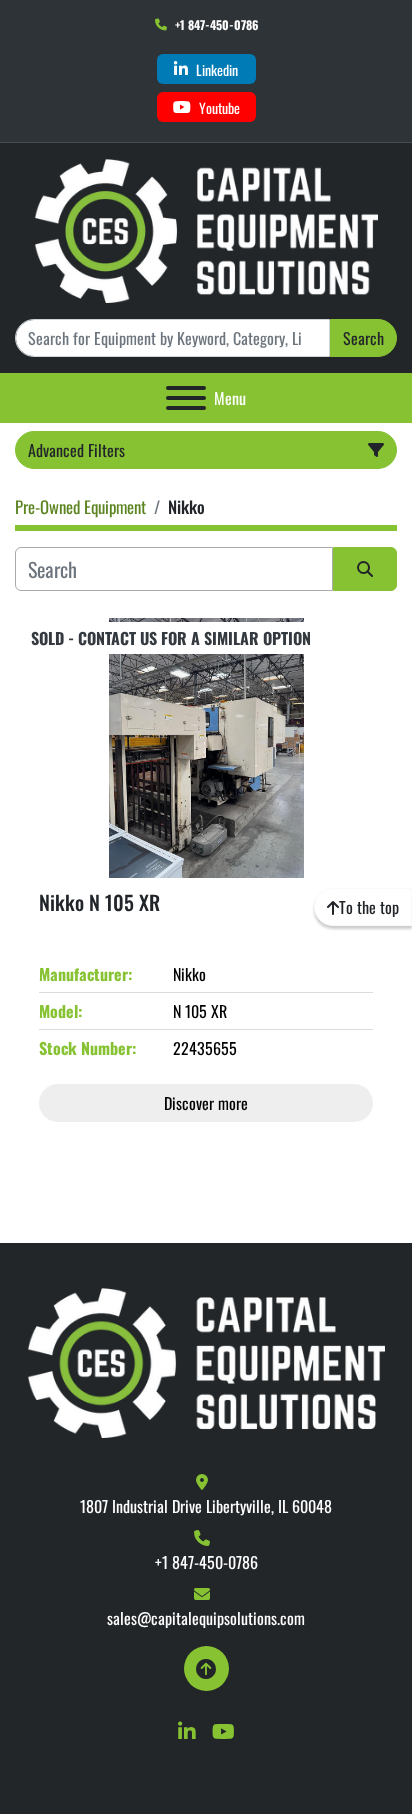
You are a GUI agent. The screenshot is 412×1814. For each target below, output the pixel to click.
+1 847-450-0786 (216, 24)
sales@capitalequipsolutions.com (206, 1618)
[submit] (365, 569)
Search (363, 338)
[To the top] (206, 1668)
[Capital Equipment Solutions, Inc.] (206, 1361)
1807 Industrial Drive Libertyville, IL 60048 (206, 1506)
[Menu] (186, 398)
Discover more (206, 1103)
